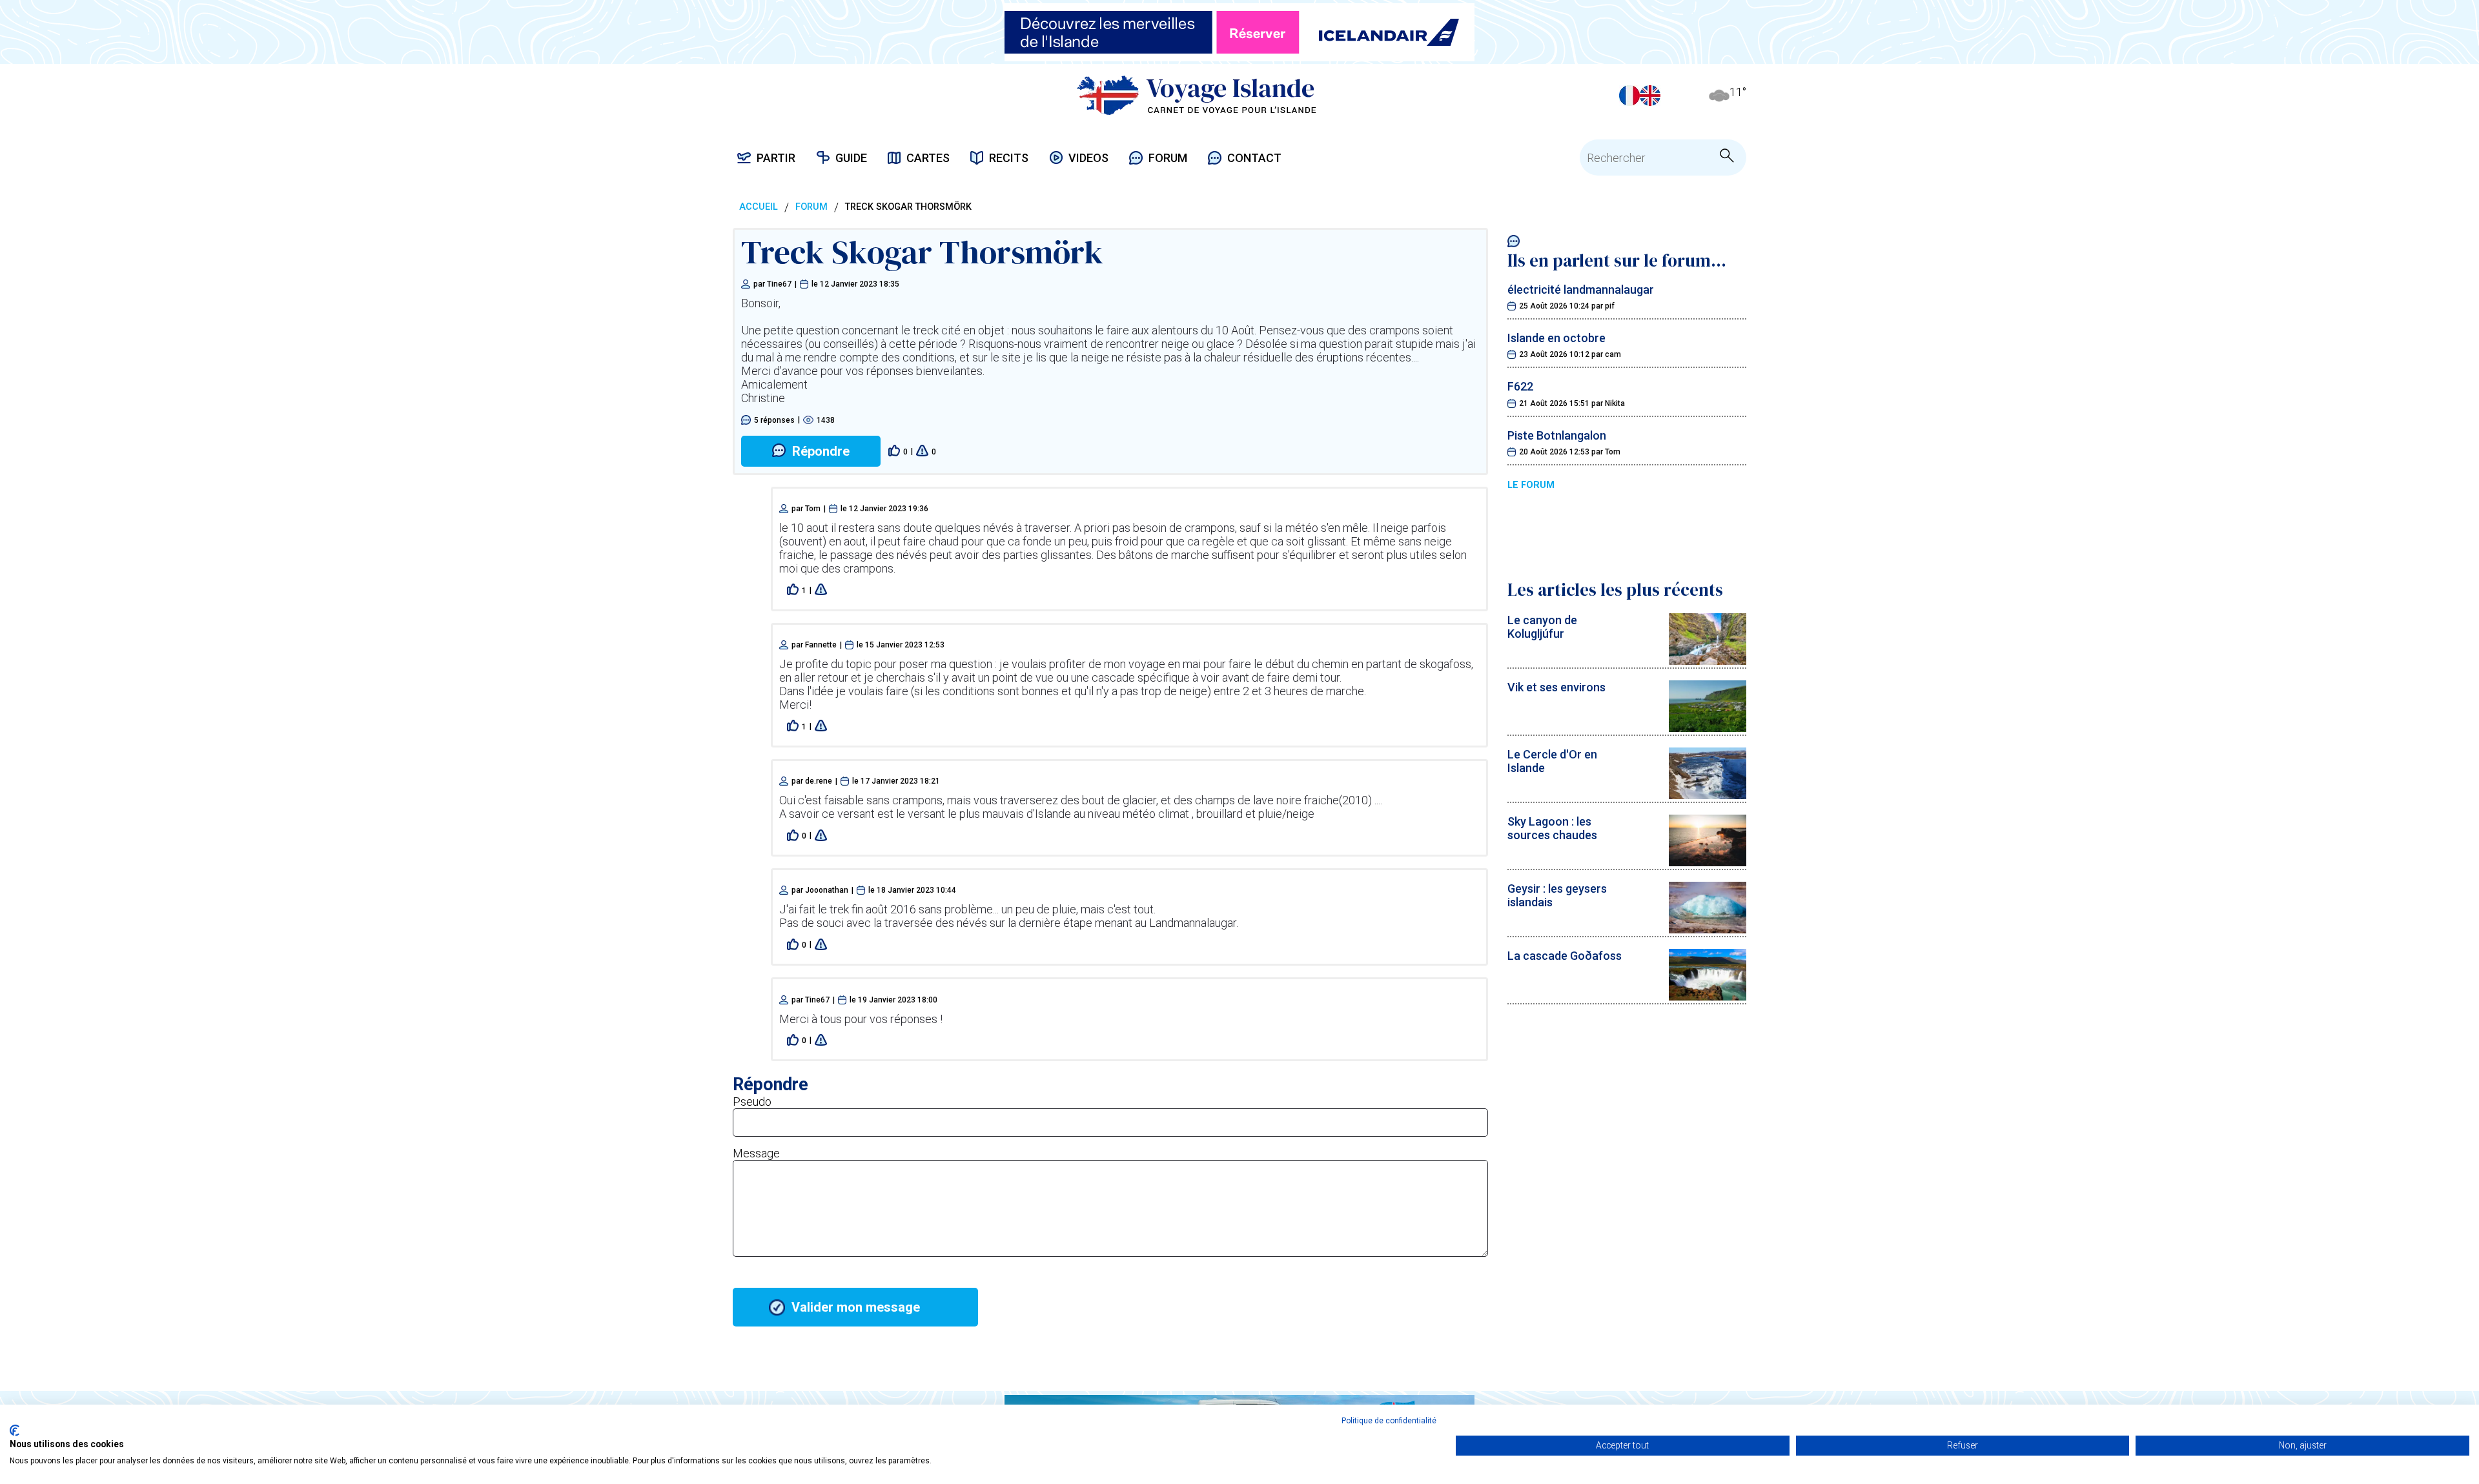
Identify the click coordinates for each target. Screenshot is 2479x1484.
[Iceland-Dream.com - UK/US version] (1650, 96)
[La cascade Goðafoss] (1708, 996)
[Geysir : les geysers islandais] (1708, 929)
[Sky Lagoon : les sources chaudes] (1708, 862)
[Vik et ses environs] (1708, 728)
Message (756, 1153)
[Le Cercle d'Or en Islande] (1708, 795)
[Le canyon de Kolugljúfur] (1708, 661)
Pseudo (752, 1102)
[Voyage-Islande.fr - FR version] (1629, 96)
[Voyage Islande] (1197, 95)
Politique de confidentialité (1389, 1421)
